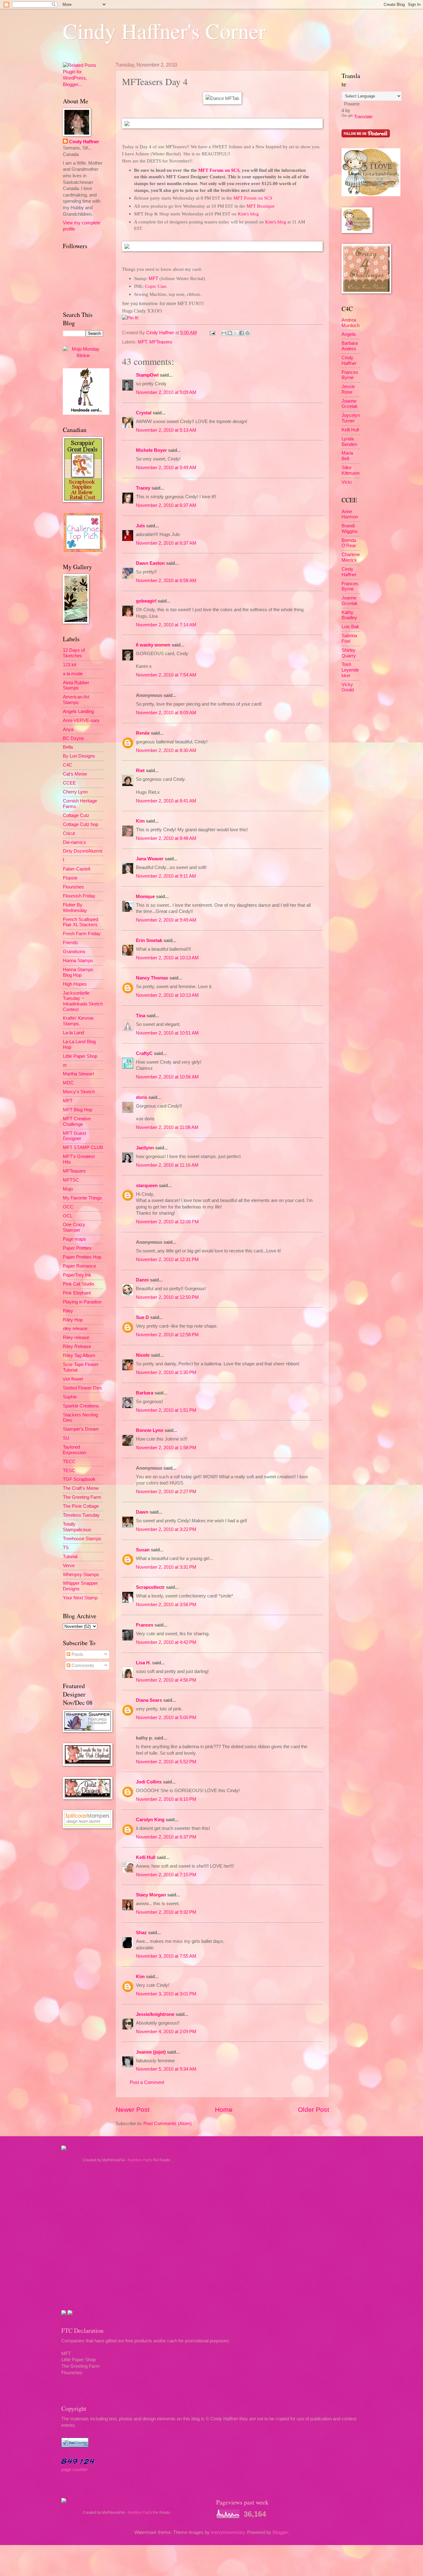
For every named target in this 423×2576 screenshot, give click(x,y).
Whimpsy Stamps (81, 1575)
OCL (68, 1216)
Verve (69, 1566)
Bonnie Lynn (150, 1430)
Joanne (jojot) (151, 2052)
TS (66, 1548)
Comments (82, 1666)
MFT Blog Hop (78, 1110)
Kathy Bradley (349, 615)
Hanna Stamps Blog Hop (78, 972)
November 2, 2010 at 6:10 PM (166, 1799)
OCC (68, 1207)
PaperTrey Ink (77, 1275)
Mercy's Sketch (79, 1092)
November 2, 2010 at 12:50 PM (167, 1297)
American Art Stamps (76, 700)
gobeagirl (146, 601)
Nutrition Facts (140, 2160)
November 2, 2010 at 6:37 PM (166, 1837)
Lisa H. (143, 1663)
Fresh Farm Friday (82, 934)
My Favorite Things (82, 1198)
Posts (77, 1654)
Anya (68, 729)
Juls (140, 526)
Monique (145, 897)
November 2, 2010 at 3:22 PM (166, 1529)
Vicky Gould (348, 687)
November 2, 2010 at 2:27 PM (166, 1492)
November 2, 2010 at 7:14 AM (166, 625)
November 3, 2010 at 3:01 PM (166, 1994)
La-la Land (73, 1033)
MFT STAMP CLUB (83, 1148)
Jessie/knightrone (155, 2014)
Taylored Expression (74, 1450)
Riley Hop (73, 1320)
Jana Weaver (150, 859)
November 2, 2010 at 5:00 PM (166, 1718)
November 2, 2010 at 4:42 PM (166, 1642)
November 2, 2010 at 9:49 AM (166, 920)
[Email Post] (212, 333)
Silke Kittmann (351, 470)
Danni (142, 1280)
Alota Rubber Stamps (76, 685)
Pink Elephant (77, 1293)
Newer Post (133, 2109)
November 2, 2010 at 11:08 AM (167, 1127)
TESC (69, 1471)
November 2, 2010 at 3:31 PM (166, 1567)
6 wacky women (153, 645)
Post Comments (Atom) (168, 2124)
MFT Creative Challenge (77, 1122)
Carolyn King (150, 1820)
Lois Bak (350, 627)
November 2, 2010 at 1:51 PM (166, 1410)
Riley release (76, 1338)
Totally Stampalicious (77, 1527)
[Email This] (224, 333)
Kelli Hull (146, 1857)
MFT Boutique (261, 206)
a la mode (73, 674)
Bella (68, 747)
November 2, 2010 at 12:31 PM (167, 1260)
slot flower (73, 1379)
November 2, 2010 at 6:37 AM (166, 505)
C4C (68, 765)
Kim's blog (248, 214)
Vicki (347, 482)
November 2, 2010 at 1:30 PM (166, 1372)
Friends (70, 943)
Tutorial (70, 1557)
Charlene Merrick (351, 557)
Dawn (142, 1512)
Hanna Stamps (78, 961)
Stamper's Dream (81, 1429)
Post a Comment (147, 2082)
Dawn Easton (150, 563)
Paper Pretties (77, 1248)
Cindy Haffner (161, 333)
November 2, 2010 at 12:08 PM (167, 1222)
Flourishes (73, 887)
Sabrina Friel (349, 638)
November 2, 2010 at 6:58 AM (166, 581)
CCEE (69, 783)
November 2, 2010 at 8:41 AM (166, 801)
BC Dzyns (73, 738)
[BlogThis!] (230, 333)
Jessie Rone (348, 389)
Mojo (68, 1189)
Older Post (314, 2109)
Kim (140, 821)
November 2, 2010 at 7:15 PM (166, 1875)
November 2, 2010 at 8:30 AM (166, 750)
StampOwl (147, 375)
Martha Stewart (78, 1074)
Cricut (69, 833)
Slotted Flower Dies (83, 1388)
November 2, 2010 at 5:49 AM (166, 468)
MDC (68, 1083)
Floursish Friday (79, 896)
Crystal (144, 413)
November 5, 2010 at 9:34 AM (166, 2069)
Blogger (280, 2532)
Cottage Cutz (76, 815)
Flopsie (70, 878)
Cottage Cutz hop (81, 824)
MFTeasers (161, 342)
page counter (74, 2470)
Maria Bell (347, 456)
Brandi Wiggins (350, 529)
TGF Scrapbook (79, 1479)
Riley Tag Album (79, 1355)
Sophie (70, 1397)
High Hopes (75, 984)
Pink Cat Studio (78, 1284)
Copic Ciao (156, 286)
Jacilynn (145, 1148)
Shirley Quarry (349, 653)
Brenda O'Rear (349, 543)
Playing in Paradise (82, 1302)
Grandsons (74, 952)
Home (224, 2109)
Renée (143, 733)
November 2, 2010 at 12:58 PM (167, 1335)
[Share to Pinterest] (247, 333)
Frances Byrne (350, 375)
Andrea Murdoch (351, 323)
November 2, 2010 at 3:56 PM (166, 1605)
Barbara (145, 1393)
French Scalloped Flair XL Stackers (81, 922)
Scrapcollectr (150, 1587)
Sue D (142, 1317)
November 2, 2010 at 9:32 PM (166, 1912)
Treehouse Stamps (82, 1539)
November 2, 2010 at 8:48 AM (166, 838)
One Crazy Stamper (74, 1227)
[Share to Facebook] (242, 333)
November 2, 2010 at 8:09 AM (166, 713)
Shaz (141, 1933)
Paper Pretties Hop (82, 1257)
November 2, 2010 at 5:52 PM (166, 1762)
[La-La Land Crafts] (371, 195)
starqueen (147, 1186)
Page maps (74, 1239)
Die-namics (74, 842)
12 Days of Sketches (74, 653)
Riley (68, 1311)
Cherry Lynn (75, 792)
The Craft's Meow (81, 1488)
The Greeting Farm (82, 1497)
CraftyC (144, 1053)
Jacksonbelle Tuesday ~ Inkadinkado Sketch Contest (83, 1001)
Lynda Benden (349, 442)
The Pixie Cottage (81, 1506)
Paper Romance (79, 1266)
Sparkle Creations (81, 1406)
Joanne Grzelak (350, 404)
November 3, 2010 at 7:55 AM (166, 1956)
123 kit (70, 665)
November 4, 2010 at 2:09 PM (166, 2032)
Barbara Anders (350, 346)
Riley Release (77, 1346)
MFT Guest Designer (74, 1136)
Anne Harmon (350, 514)
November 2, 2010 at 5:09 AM (166, 392)
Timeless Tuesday (81, 1515)
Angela (349, 334)
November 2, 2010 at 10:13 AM (167, 958)
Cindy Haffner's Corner (164, 31)
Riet (140, 771)
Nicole (143, 1355)
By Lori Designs (79, 756)
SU (66, 1438)
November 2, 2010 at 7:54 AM (166, 675)
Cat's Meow (75, 774)
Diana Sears (149, 1700)
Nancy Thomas (152, 978)
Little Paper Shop (80, 1056)
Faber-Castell (76, 869)
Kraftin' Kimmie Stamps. (78, 1021)
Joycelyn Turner (351, 418)
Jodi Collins (149, 1782)
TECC (69, 1462)
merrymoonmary (228, 2532)
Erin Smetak (149, 940)
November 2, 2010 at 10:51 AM (167, 1033)
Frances (145, 1625)
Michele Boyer (151, 450)
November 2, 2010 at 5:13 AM (166, 430)
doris (142, 1097)
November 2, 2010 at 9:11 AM (166, 876)
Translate (363, 117)
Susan (143, 1550)
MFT (153, 278)
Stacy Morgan (151, 1895)
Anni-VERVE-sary (81, 720)
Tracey (143, 488)
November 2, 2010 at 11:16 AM (167, 1165)
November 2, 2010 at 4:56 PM (166, 1680)
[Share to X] (236, 333)
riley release (75, 1329)
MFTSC (71, 1180)
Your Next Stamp (80, 1598)
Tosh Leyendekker (350, 670)
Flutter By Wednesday (75, 908)
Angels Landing (78, 711)
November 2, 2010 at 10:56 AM (167, 1077)
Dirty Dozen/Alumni (83, 851)
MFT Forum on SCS (219, 170)
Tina (141, 1016)
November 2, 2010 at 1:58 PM (166, 1448)
